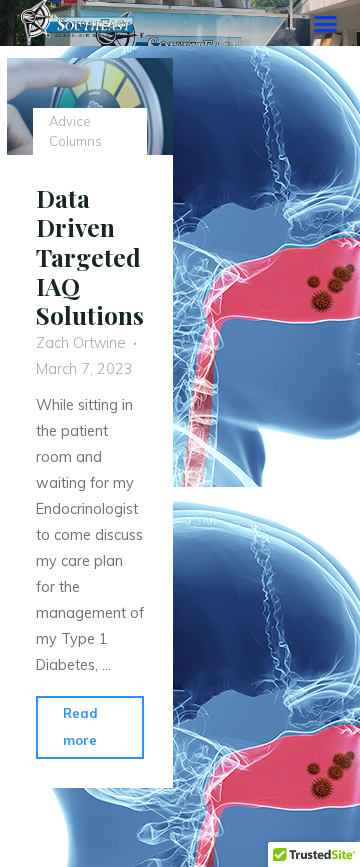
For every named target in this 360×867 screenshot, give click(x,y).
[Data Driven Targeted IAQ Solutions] (90, 106)
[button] (326, 23)
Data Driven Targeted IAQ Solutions (90, 256)
